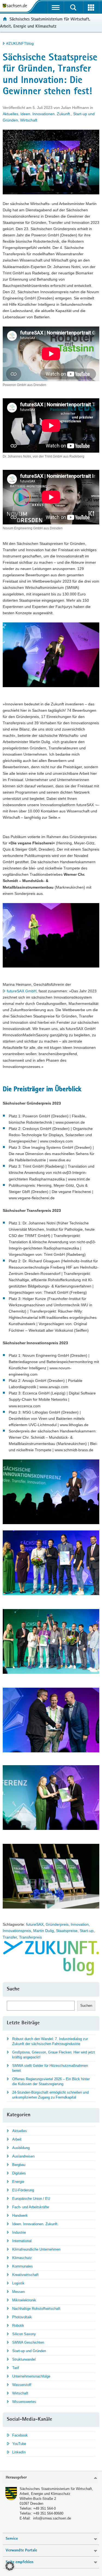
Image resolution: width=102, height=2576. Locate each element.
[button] (10, 2566)
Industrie (19, 2232)
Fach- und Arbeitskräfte (31, 2207)
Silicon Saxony (24, 2334)
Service (12, 2539)
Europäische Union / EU (31, 2199)
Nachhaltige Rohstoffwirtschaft (36, 2309)
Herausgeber (16, 2478)
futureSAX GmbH (22, 991)
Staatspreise (67, 1931)
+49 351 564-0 (44, 2508)
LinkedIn (19, 2452)
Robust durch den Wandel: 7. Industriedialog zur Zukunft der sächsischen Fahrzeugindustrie (50, 2041)
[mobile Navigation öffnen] (56, 7)
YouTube (19, 2444)
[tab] (51, 2478)
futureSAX (35, 1924)
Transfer (10, 1937)
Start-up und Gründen (29, 2351)
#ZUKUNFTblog (20, 43)
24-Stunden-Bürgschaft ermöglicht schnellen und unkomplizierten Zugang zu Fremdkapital (50, 2095)
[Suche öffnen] (73, 7)
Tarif (16, 2368)
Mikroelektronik (24, 2300)
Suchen (86, 2006)
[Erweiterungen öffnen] (91, 7)
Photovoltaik (22, 2317)
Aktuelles (10, 114)
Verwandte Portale (21, 2550)
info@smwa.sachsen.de (52, 2518)
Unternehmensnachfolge (31, 2376)
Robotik (18, 2326)
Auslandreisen (23, 2156)
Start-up (87, 1931)
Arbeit (17, 2139)
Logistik (18, 2283)
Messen (18, 2292)
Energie (18, 2182)
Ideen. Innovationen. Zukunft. (46, 114)
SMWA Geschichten (28, 2342)
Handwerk (20, 2216)
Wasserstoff (22, 2385)
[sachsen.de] (16, 6)
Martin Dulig (44, 1931)
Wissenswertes (24, 2402)
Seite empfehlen (20, 2562)
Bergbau (19, 2165)
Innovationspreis (17, 1931)
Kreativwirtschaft (25, 2275)
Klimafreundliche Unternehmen (36, 2249)
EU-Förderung (23, 2190)
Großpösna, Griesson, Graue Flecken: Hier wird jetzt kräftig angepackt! (54, 2055)
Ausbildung (21, 2148)
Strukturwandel (24, 2359)
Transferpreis (30, 1937)
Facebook (20, 2435)
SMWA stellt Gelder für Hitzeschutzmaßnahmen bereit (50, 2068)
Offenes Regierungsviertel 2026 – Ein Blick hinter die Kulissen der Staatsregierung (51, 2081)
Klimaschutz (22, 2258)
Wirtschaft (29, 120)
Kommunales (23, 2266)
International (22, 2241)
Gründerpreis (57, 1924)
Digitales (19, 2173)
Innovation (80, 1924)
